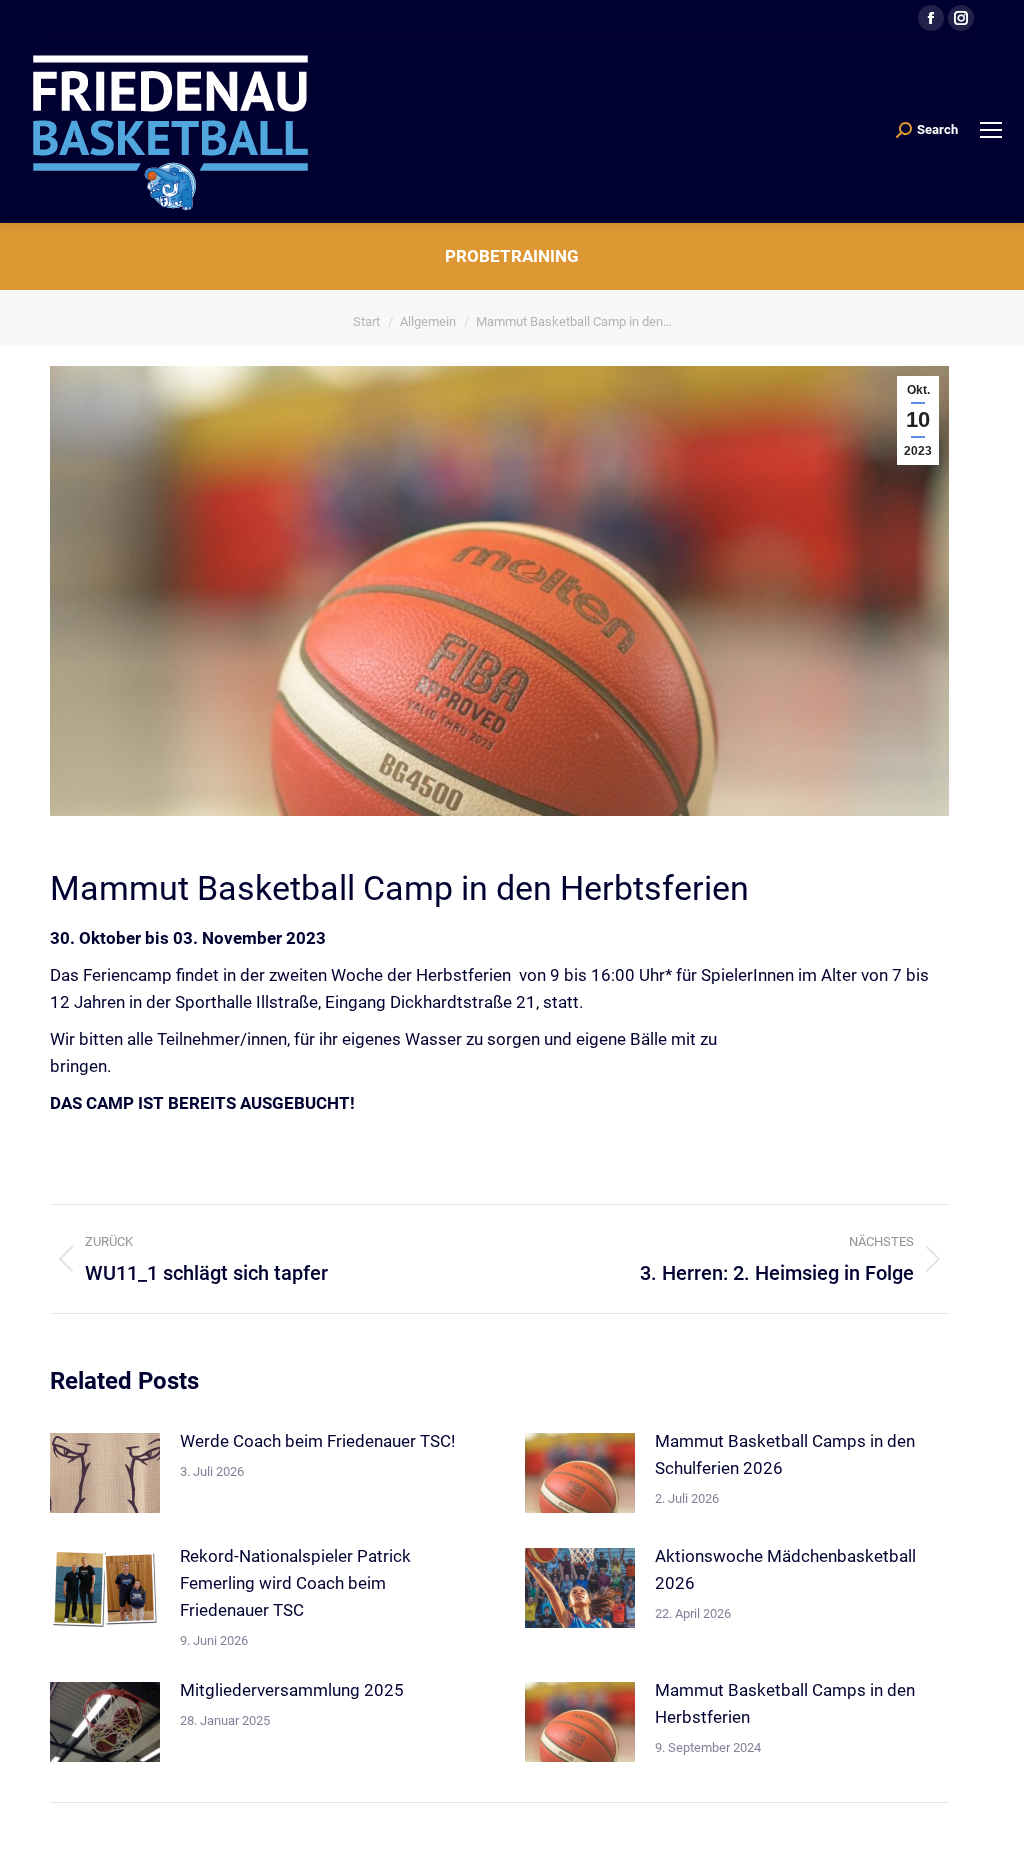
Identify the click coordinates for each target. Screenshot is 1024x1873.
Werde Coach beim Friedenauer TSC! (317, 1441)
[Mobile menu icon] (991, 130)
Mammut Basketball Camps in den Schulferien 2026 (785, 1454)
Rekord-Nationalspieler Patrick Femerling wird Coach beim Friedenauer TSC (295, 1583)
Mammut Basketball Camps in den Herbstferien (785, 1703)
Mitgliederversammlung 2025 (292, 1690)
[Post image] (105, 1473)
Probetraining (512, 256)
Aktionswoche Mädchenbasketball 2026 (785, 1569)
